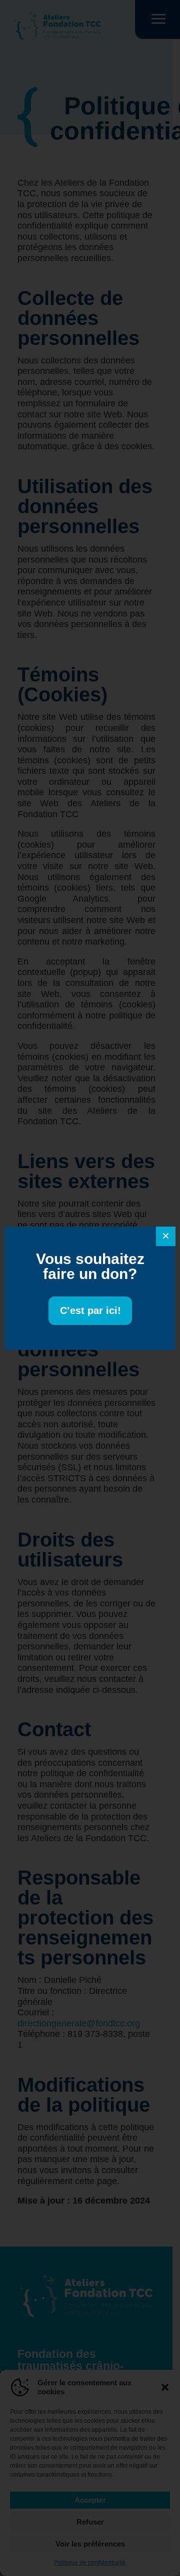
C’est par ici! (90, 1310)
